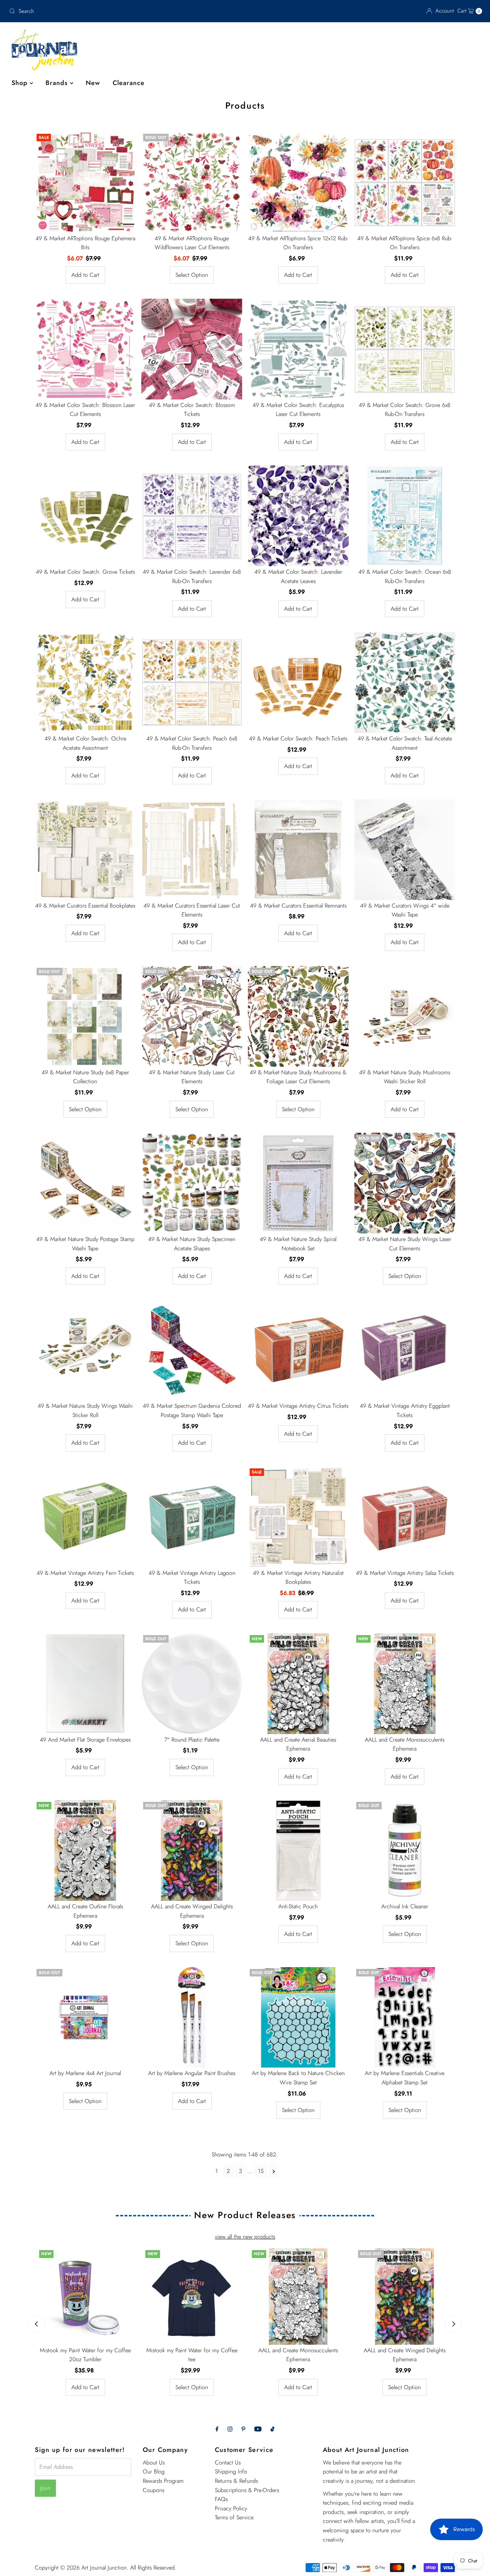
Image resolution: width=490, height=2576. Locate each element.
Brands (58, 83)
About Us (154, 2463)
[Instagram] (230, 2429)
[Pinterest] (243, 2429)
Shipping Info (231, 2471)
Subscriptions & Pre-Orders (247, 2490)
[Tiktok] (272, 2429)
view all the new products (245, 2237)
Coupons (154, 2490)
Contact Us (228, 2463)
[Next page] (274, 2171)
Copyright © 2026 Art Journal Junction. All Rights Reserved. (106, 2568)
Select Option (192, 275)
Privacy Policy (231, 2508)
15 (261, 2171)
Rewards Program (163, 2481)
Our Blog (154, 2471)
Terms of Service (234, 2517)
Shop (21, 83)
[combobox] (84, 11)
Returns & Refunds (236, 2481)
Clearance (129, 83)
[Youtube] (258, 2429)
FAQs (221, 2499)
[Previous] (37, 2324)
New (93, 83)
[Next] (453, 2324)
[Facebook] (217, 2429)
